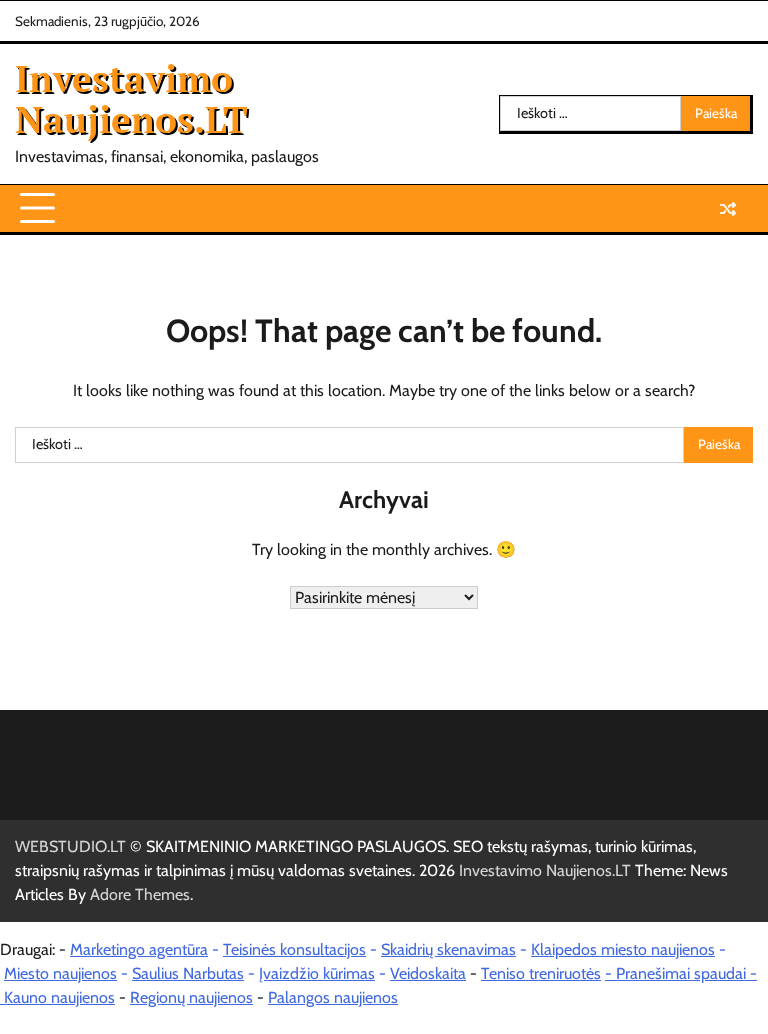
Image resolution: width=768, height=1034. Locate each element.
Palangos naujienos (333, 997)
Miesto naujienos (60, 973)
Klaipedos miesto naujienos (623, 949)
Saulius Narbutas (188, 973)
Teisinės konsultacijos (294, 949)
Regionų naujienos (191, 997)
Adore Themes (140, 894)
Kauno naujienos (59, 997)
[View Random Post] (728, 209)
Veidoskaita (428, 973)
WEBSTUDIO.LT (70, 846)
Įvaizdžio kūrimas (317, 973)
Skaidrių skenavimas (448, 949)
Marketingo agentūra (139, 949)
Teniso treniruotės (541, 973)
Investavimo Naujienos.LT (131, 99)
